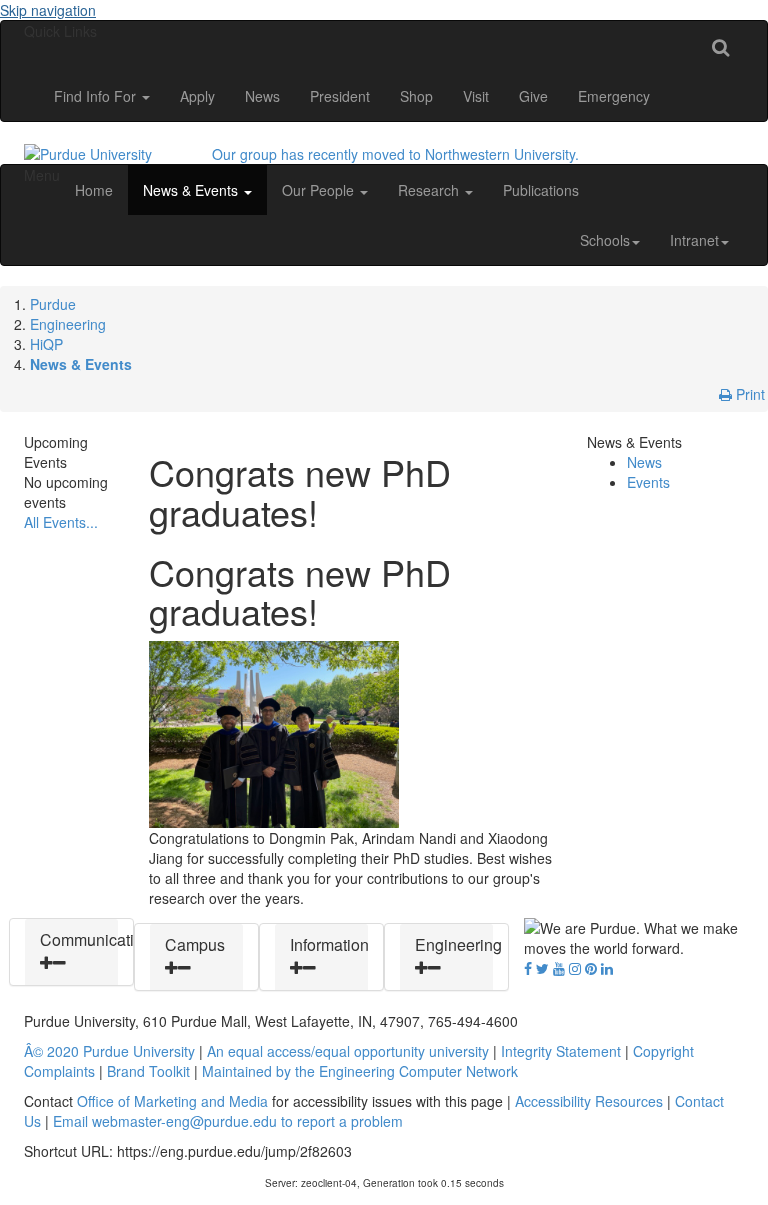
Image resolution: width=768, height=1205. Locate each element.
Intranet (694, 240)
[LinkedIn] (607, 968)
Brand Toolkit (148, 1071)
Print (748, 394)
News (262, 96)
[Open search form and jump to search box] (720, 46)
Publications (541, 190)
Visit (476, 96)
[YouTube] (559, 968)
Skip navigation (48, 10)
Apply (197, 96)
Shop (416, 96)
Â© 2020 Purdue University (109, 1051)
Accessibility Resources (589, 1101)
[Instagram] (575, 968)
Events (648, 482)
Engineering (68, 324)
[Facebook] (528, 968)
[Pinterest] (591, 968)
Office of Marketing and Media (172, 1101)
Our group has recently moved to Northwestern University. (395, 154)
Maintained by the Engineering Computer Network (360, 1071)
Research (430, 190)
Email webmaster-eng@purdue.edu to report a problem (228, 1121)
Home (94, 190)
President (340, 96)
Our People (320, 190)
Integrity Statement (561, 1051)
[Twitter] (542, 968)
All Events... (61, 522)
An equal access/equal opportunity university (348, 1051)
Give (533, 96)
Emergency (614, 96)
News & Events (192, 190)
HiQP (46, 344)
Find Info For (97, 96)
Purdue (53, 304)
